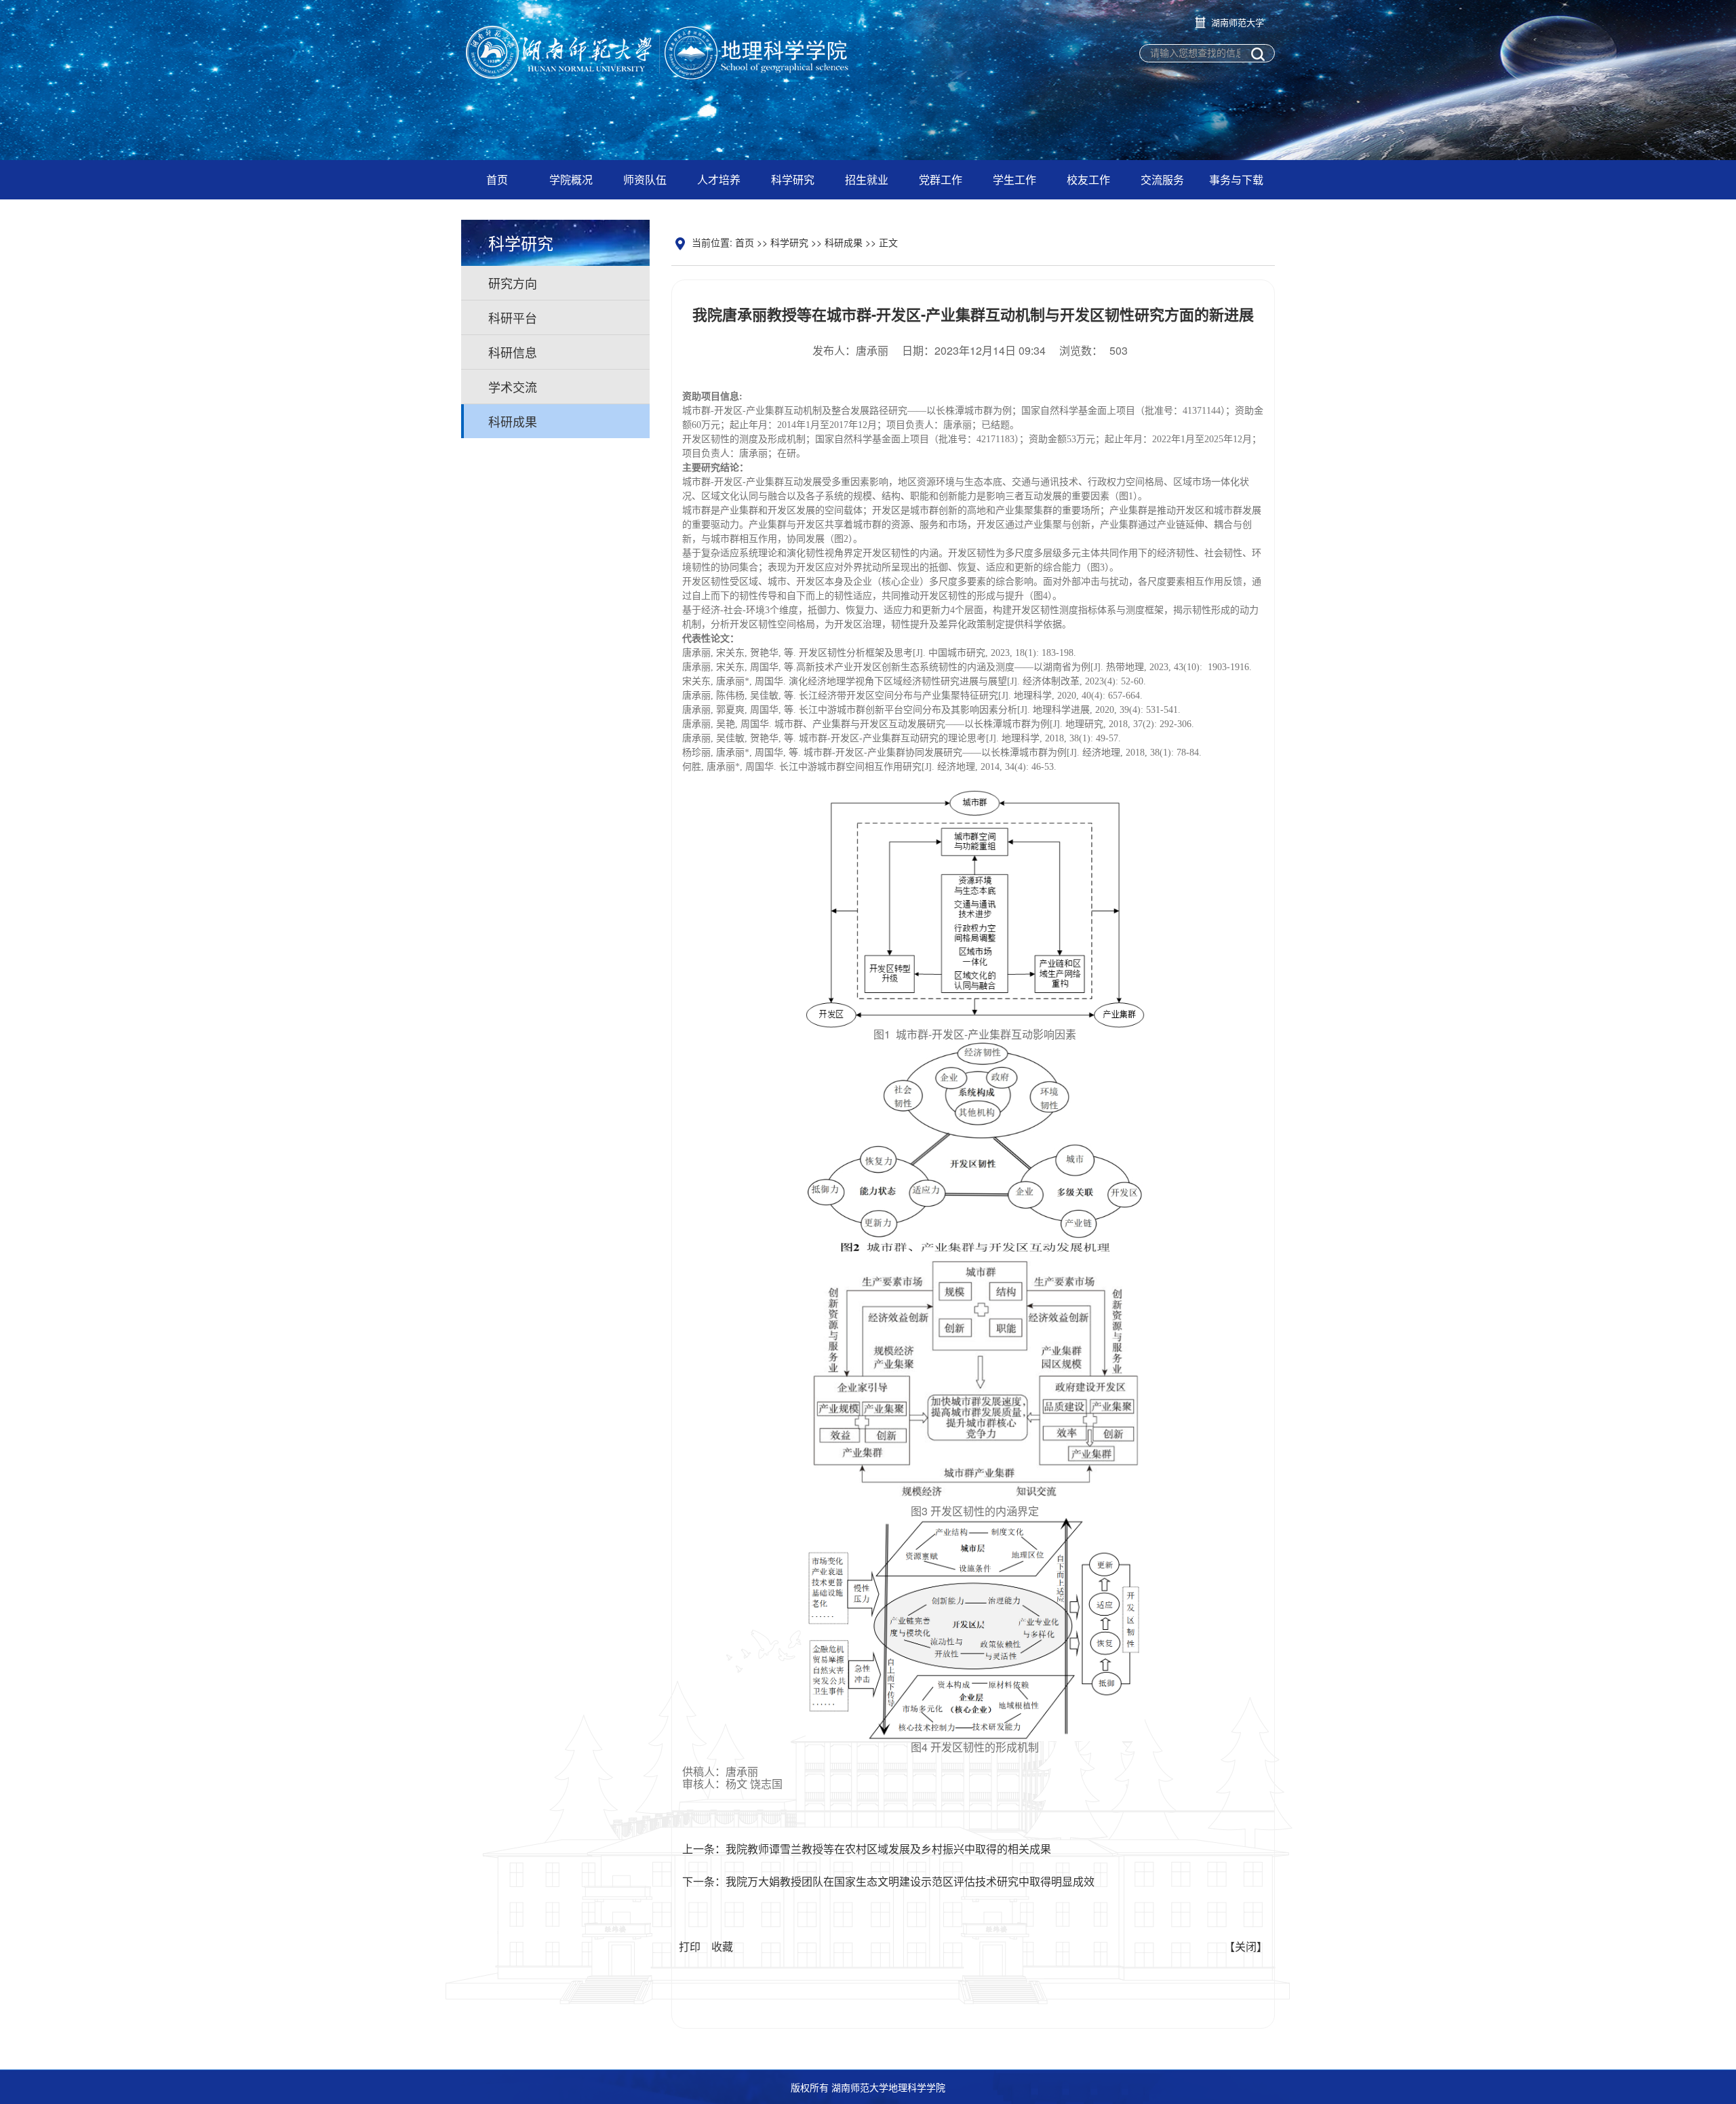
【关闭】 (1246, 1946)
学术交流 (513, 387)
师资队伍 (645, 179)
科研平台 (513, 317)
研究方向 (513, 283)
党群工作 (941, 179)
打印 (690, 1946)
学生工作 (1014, 179)
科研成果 (513, 421)
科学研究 (793, 179)
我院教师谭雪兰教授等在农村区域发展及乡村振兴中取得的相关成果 (888, 1849)
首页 (497, 179)
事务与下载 (1236, 179)
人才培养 (719, 179)
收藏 (722, 1946)
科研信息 (513, 352)
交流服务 (1162, 179)
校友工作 (1088, 179)
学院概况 (571, 179)
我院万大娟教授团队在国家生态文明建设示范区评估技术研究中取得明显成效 (910, 1881)
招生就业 (867, 179)
